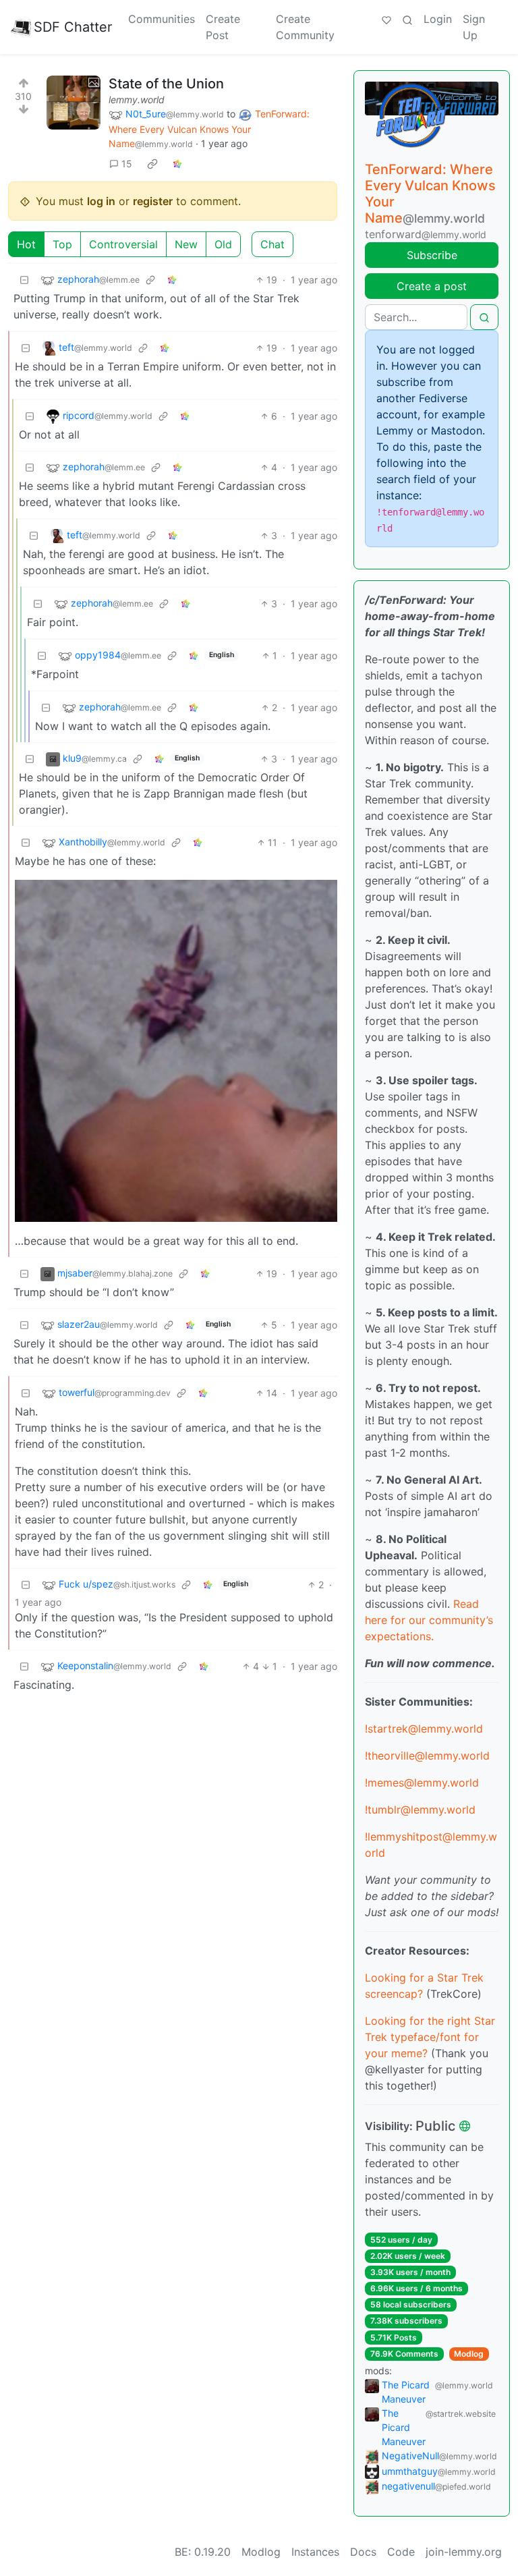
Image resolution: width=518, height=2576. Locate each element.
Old (223, 244)
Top (62, 244)
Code (401, 2552)
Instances (315, 2552)
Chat (272, 244)
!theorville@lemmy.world (427, 1756)
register (153, 201)
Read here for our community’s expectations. (429, 1620)
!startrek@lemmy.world (424, 1729)
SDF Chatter (73, 27)
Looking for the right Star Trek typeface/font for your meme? (430, 2037)
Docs (363, 2552)
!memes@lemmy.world (422, 1783)
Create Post (223, 27)
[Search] (407, 19)
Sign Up (474, 27)
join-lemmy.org (464, 2552)
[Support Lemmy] (386, 19)
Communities (162, 19)
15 (127, 164)
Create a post (432, 286)
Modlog (469, 2354)
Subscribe (432, 255)
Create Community (305, 27)
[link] (152, 163)
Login (438, 19)
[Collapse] (24, 280)
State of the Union (166, 84)
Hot (26, 244)
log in (101, 201)
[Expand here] (74, 103)
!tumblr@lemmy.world (420, 1810)
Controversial (123, 244)
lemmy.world (137, 100)
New (186, 244)
